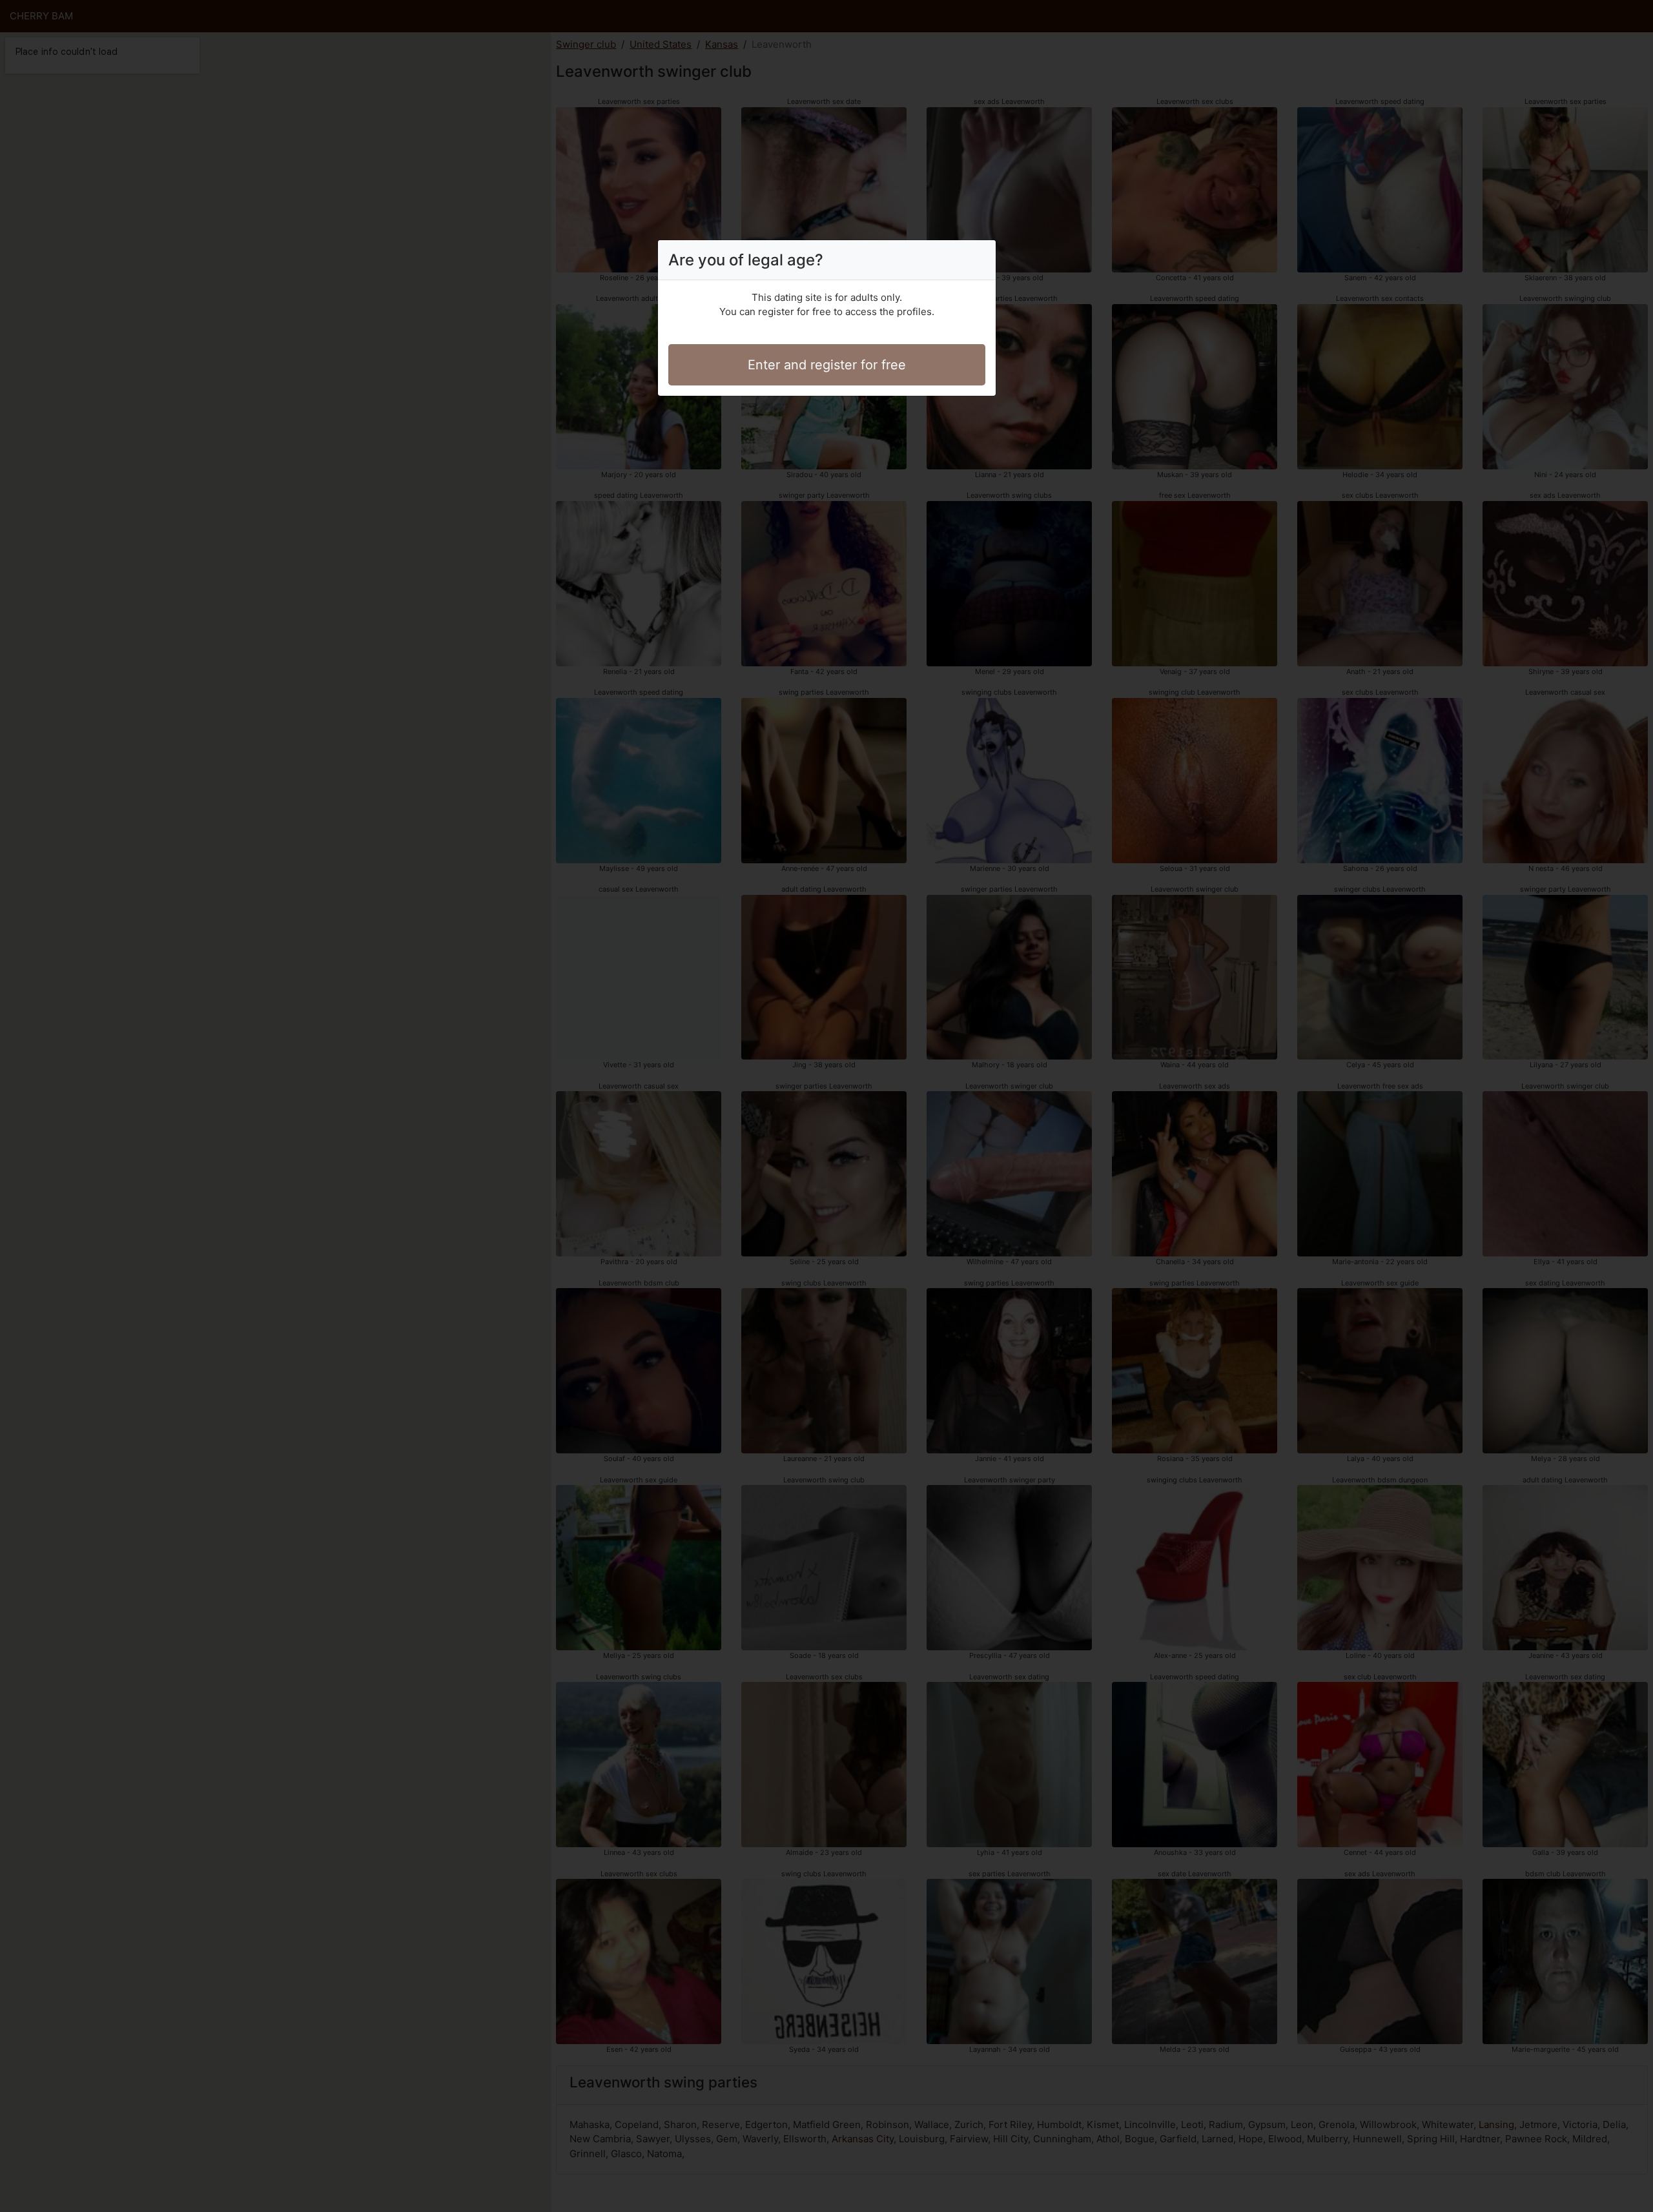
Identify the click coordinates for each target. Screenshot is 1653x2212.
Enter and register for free (827, 365)
